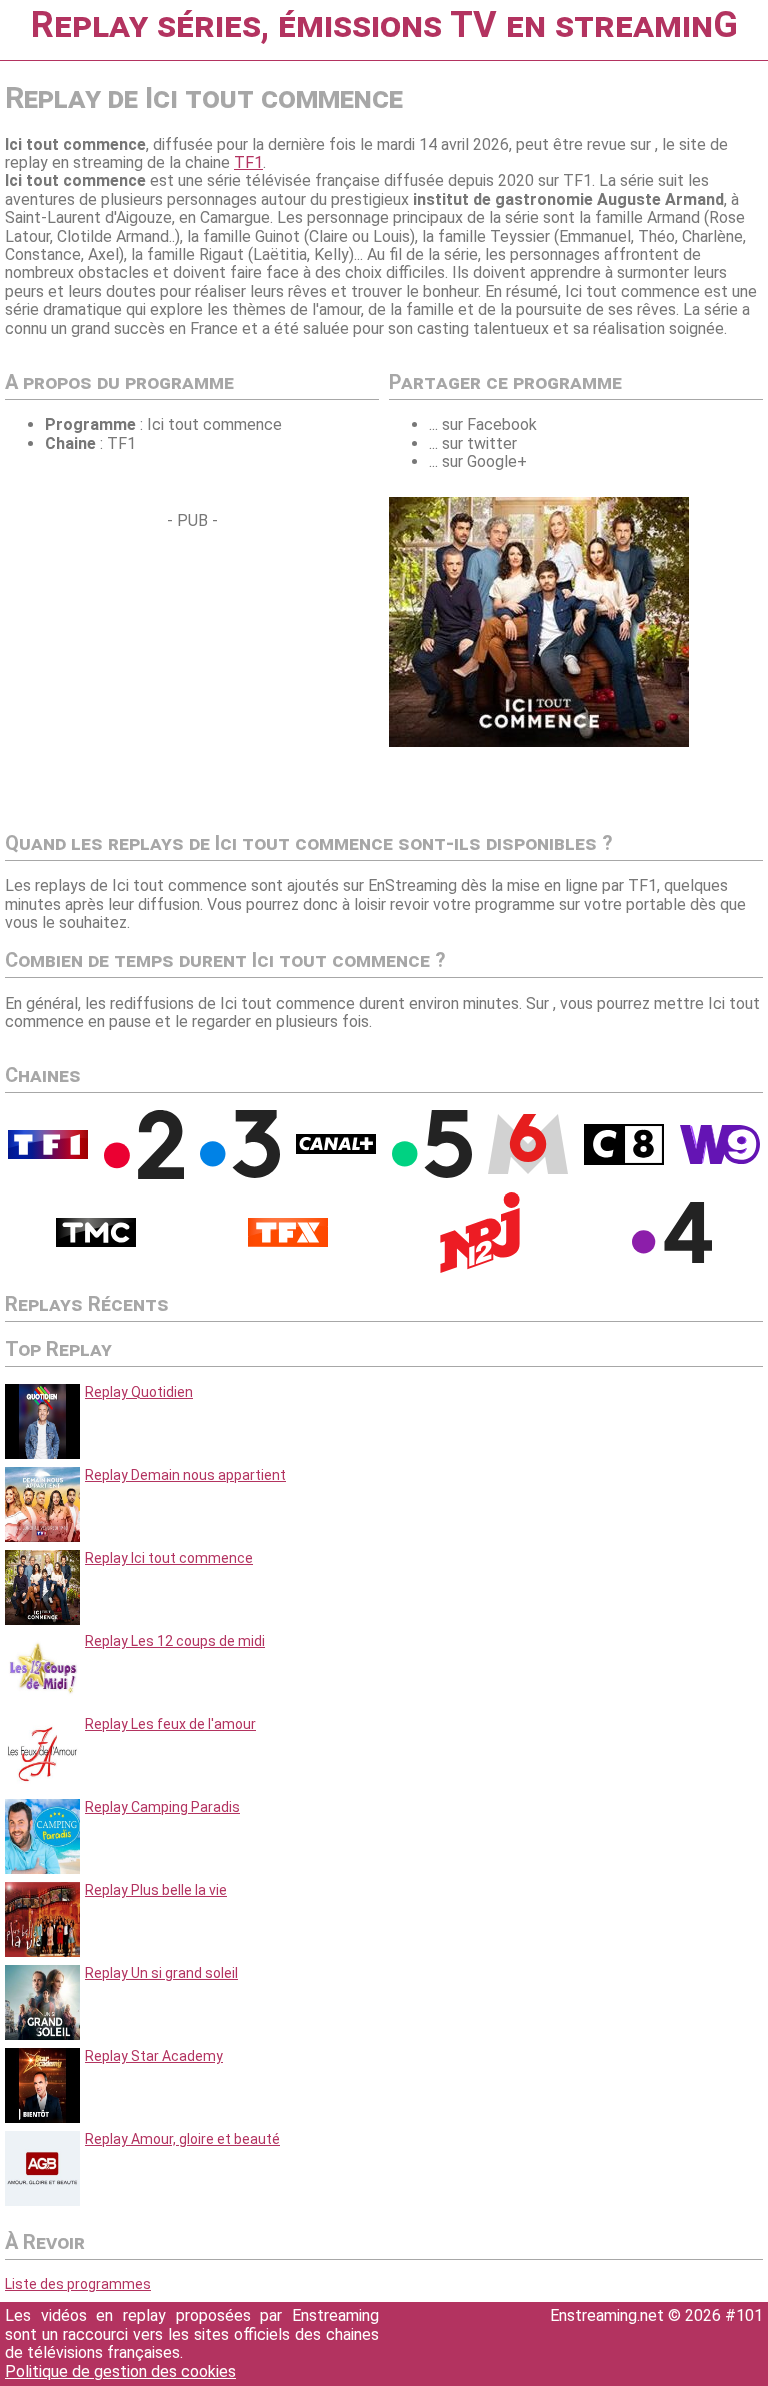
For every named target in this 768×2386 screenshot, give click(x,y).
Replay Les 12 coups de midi (175, 1641)
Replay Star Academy (154, 2056)
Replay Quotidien (139, 1392)
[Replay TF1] (48, 1154)
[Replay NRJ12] (480, 1268)
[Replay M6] (528, 1169)
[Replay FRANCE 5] (432, 1173)
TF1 (248, 162)
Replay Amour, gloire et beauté (182, 2139)
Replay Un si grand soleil (161, 1973)
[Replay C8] (624, 1160)
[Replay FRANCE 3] (240, 1173)
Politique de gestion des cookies (120, 2371)
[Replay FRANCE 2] (144, 1174)
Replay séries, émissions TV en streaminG (384, 25)
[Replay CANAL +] (336, 1149)
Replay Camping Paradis (162, 1807)
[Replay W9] (720, 1159)
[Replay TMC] (96, 1242)
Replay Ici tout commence (169, 1558)
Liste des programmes (78, 2284)
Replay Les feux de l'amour (170, 1724)
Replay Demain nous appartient (185, 1475)
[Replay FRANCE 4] (672, 1258)
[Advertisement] (173, 671)
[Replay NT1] (288, 1242)
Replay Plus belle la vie (156, 1890)
